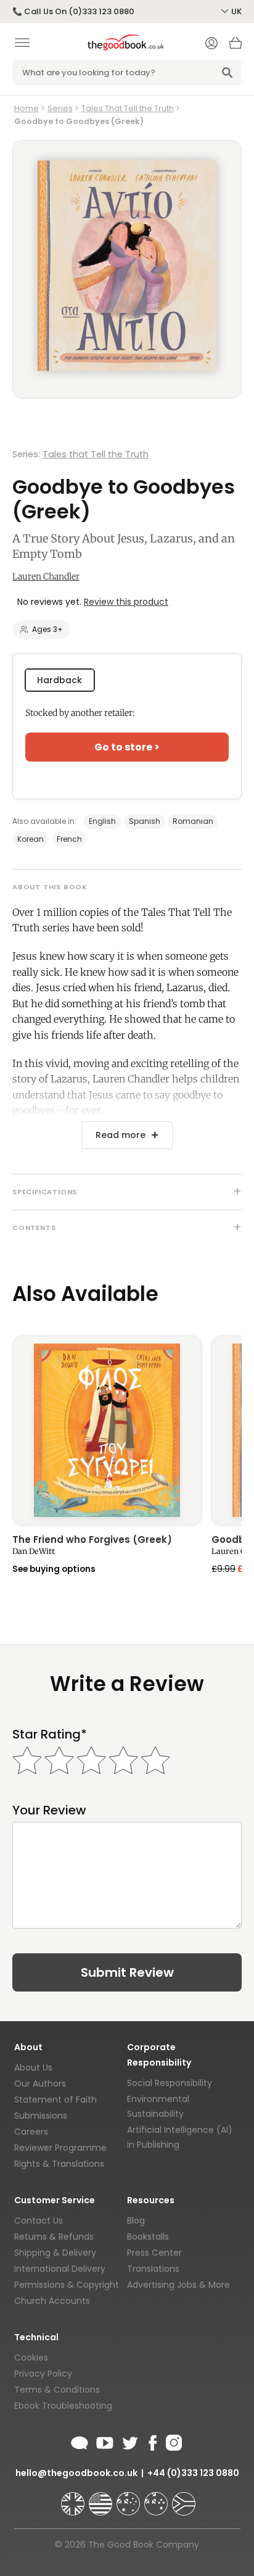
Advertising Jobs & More (178, 2285)
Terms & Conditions (57, 2390)
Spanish (145, 821)
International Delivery (60, 2269)
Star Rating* (50, 1735)
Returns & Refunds (54, 2237)
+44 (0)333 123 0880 (193, 2473)
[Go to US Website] (102, 2498)
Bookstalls (148, 2237)
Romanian (193, 821)
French (69, 839)
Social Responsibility (170, 2083)
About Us (33, 2067)
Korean (31, 839)
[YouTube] (105, 2441)
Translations (153, 2269)
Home (27, 108)
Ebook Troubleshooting (63, 2406)
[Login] (211, 44)
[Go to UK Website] (74, 2498)
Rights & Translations (59, 2164)
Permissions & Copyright (67, 2285)
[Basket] (236, 46)
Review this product (126, 602)
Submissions (41, 2116)
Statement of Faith (55, 2100)
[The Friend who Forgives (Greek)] (107, 1430)
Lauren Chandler (46, 576)
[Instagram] (173, 2441)
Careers (31, 2132)
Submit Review (127, 1972)
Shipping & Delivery (55, 2253)
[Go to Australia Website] (129, 2498)
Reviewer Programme (60, 2148)
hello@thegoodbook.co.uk (76, 2473)
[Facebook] (152, 2441)
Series (60, 108)
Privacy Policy (43, 2374)
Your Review (49, 1810)
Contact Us (39, 2221)
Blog (136, 2221)
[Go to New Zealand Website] (157, 2498)
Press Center (154, 2253)
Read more (121, 1135)
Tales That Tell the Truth (128, 108)
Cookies (31, 2358)
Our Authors (40, 2084)
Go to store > (127, 747)
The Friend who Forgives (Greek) (92, 1540)
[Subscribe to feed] (80, 2441)
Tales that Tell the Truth (96, 454)
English (102, 821)
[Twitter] (129, 2441)
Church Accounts (52, 2301)
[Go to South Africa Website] (184, 2498)
